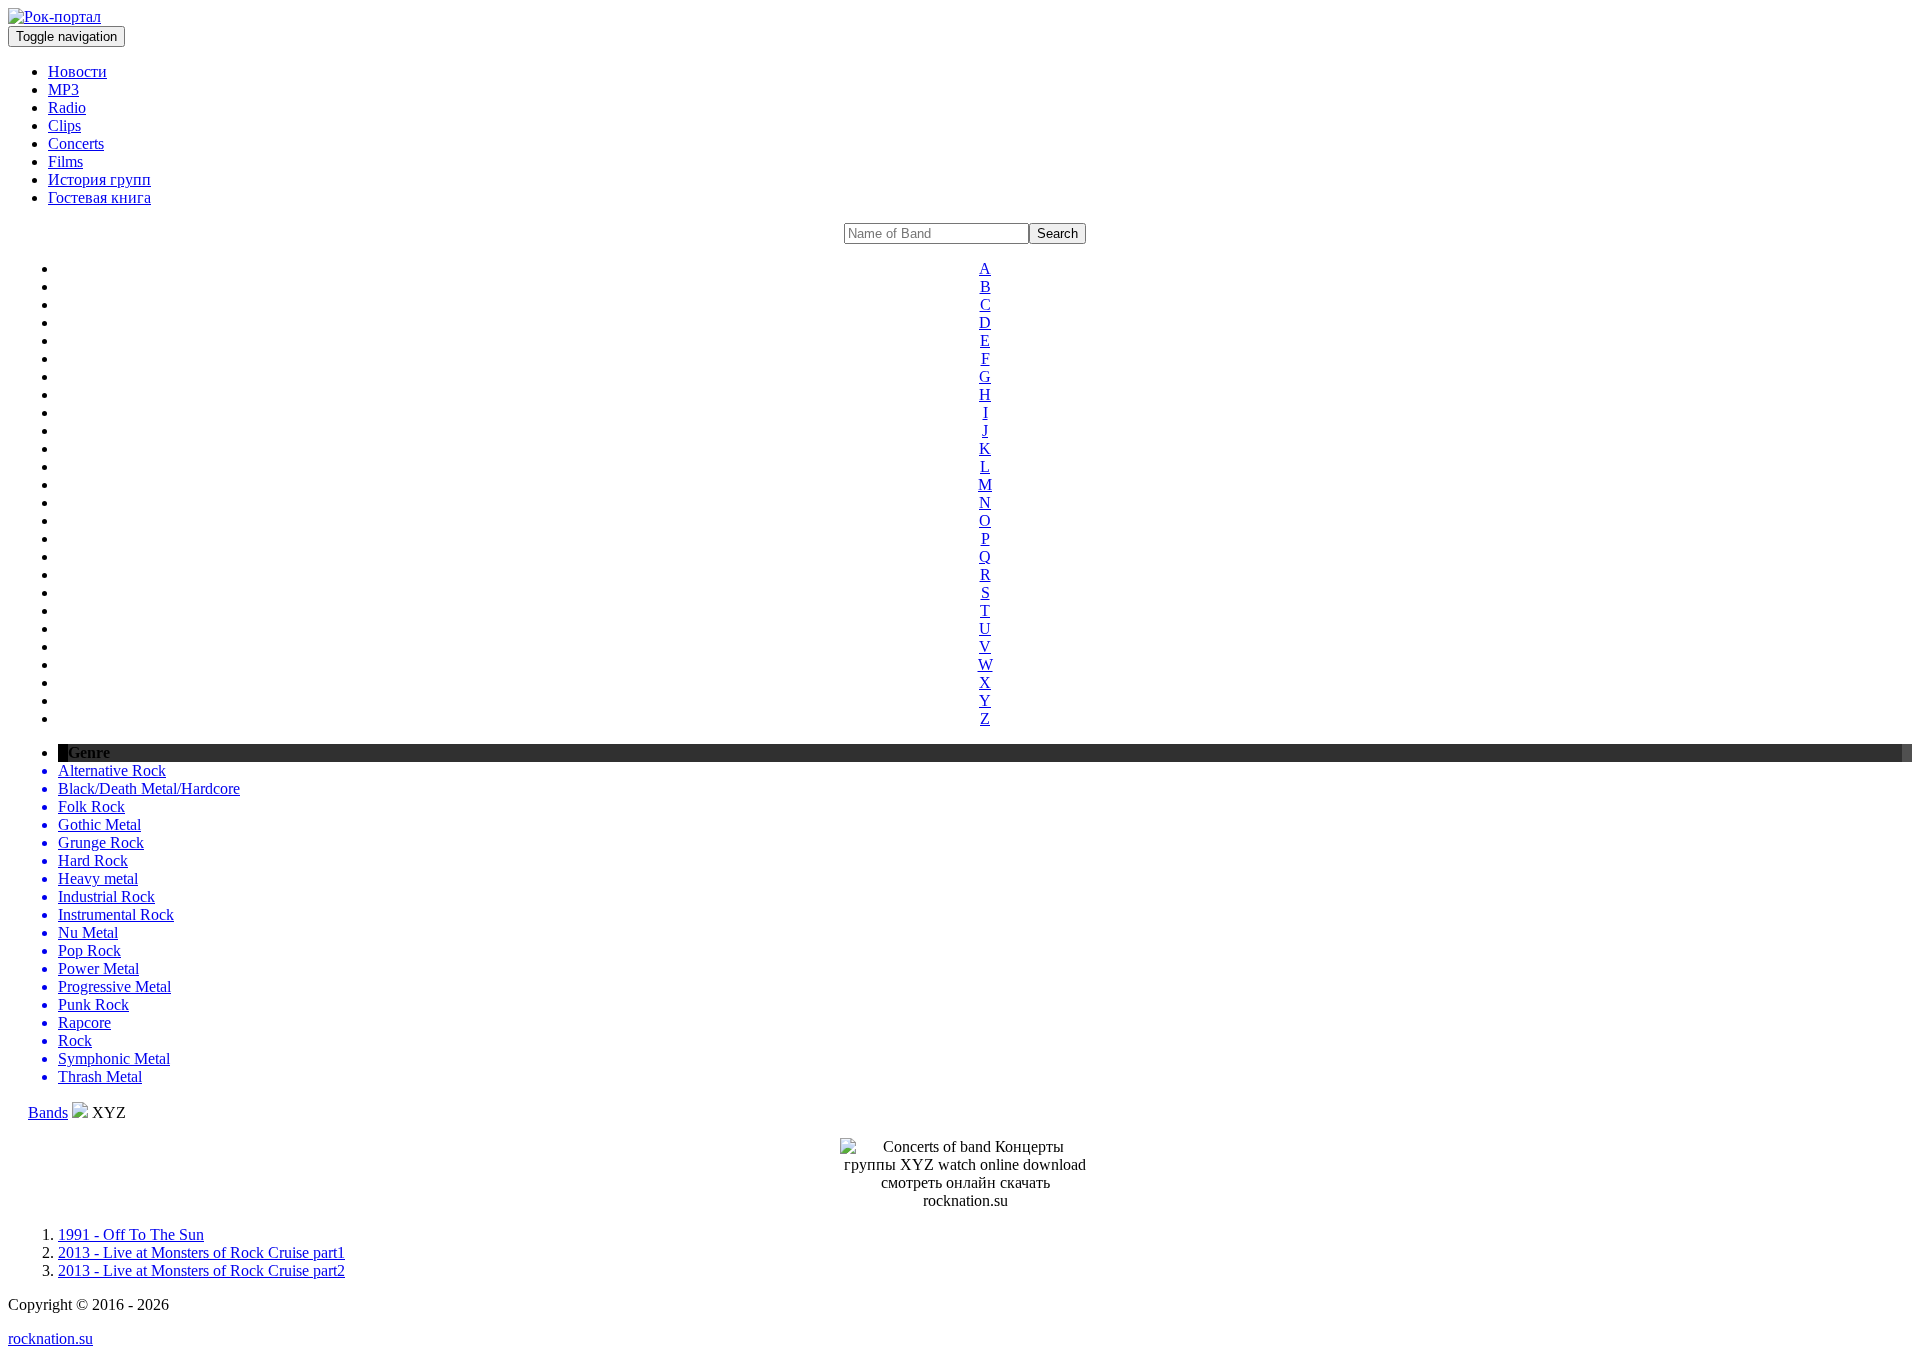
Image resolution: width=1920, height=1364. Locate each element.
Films (65, 161)
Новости (77, 71)
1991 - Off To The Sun (131, 1234)
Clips (64, 125)
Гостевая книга (99, 197)
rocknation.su (50, 1338)
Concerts (76, 143)
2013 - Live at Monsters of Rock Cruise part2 (201, 1270)
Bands (48, 1112)
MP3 (63, 89)
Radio (67, 107)
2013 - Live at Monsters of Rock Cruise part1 (201, 1252)
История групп (99, 179)
